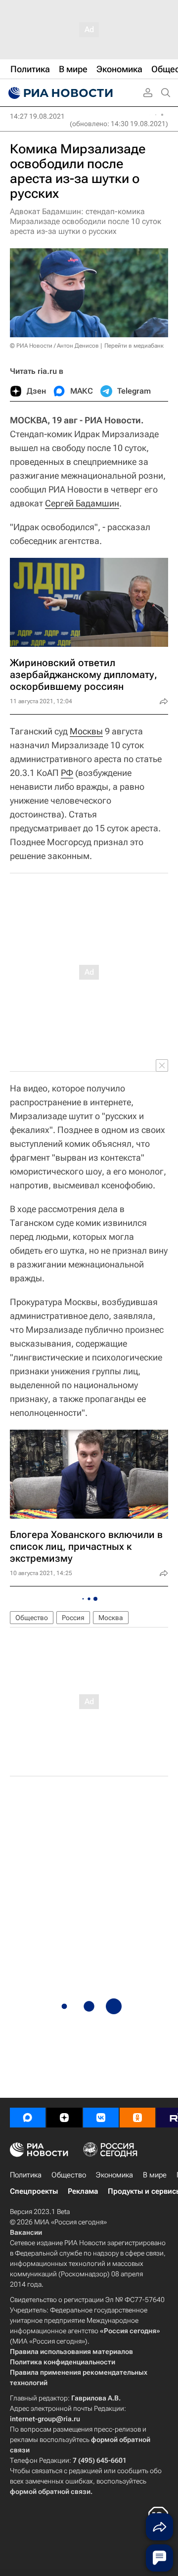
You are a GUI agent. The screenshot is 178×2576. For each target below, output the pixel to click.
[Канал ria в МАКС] (28, 2118)
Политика (26, 2175)
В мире (155, 2175)
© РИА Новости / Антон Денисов (54, 346)
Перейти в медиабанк (134, 346)
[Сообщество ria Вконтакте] (101, 2118)
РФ (67, 773)
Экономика (114, 2175)
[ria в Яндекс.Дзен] (64, 2118)
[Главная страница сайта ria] (59, 93)
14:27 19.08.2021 (37, 116)
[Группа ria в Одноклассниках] (137, 2118)
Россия (73, 1618)
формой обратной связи (50, 2491)
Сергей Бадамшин (82, 503)
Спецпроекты (34, 2191)
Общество (32, 1618)
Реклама (83, 2191)
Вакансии (26, 2232)
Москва (111, 1618)
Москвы (86, 731)
